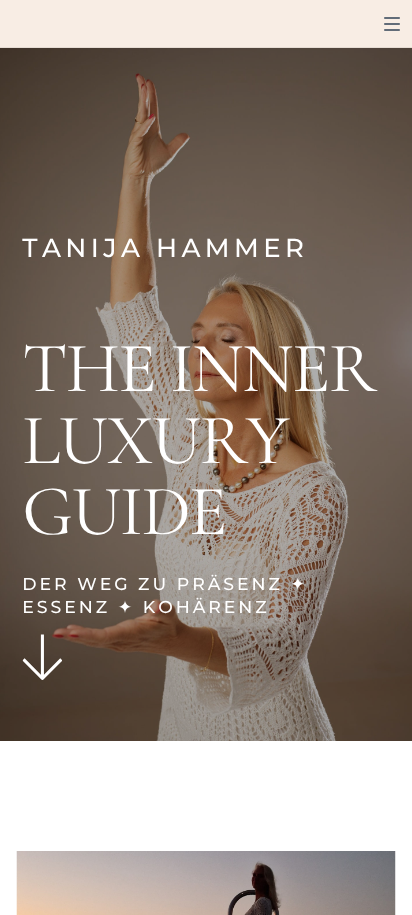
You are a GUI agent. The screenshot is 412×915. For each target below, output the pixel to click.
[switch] (392, 24)
